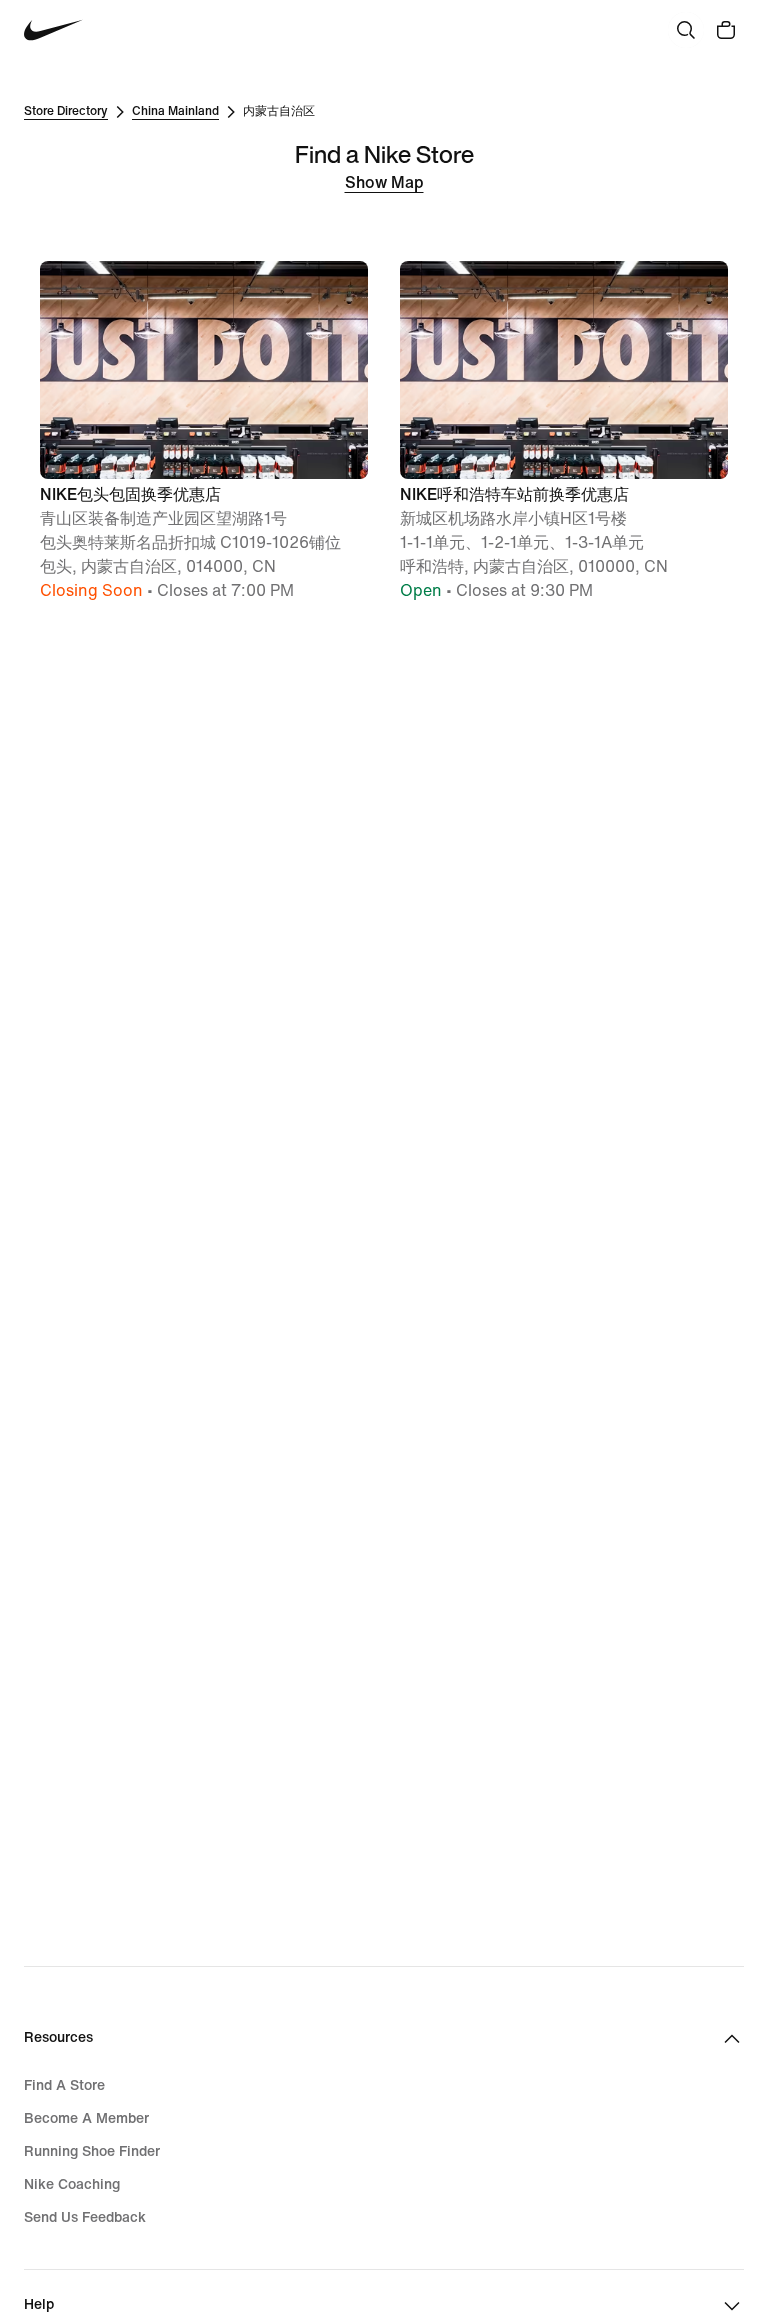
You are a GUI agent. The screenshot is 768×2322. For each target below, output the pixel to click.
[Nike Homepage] (53, 30)
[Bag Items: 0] (726, 30)
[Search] (686, 30)
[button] (204, 432)
